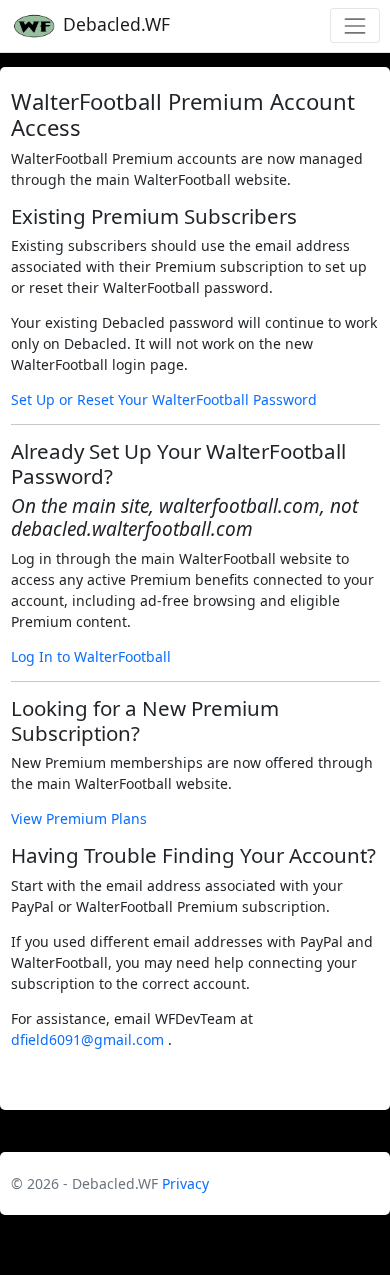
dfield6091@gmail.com (89, 1039)
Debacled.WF (114, 24)
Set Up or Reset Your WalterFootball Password (164, 399)
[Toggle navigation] (354, 25)
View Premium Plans (79, 818)
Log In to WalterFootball (91, 656)
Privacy (185, 1183)
